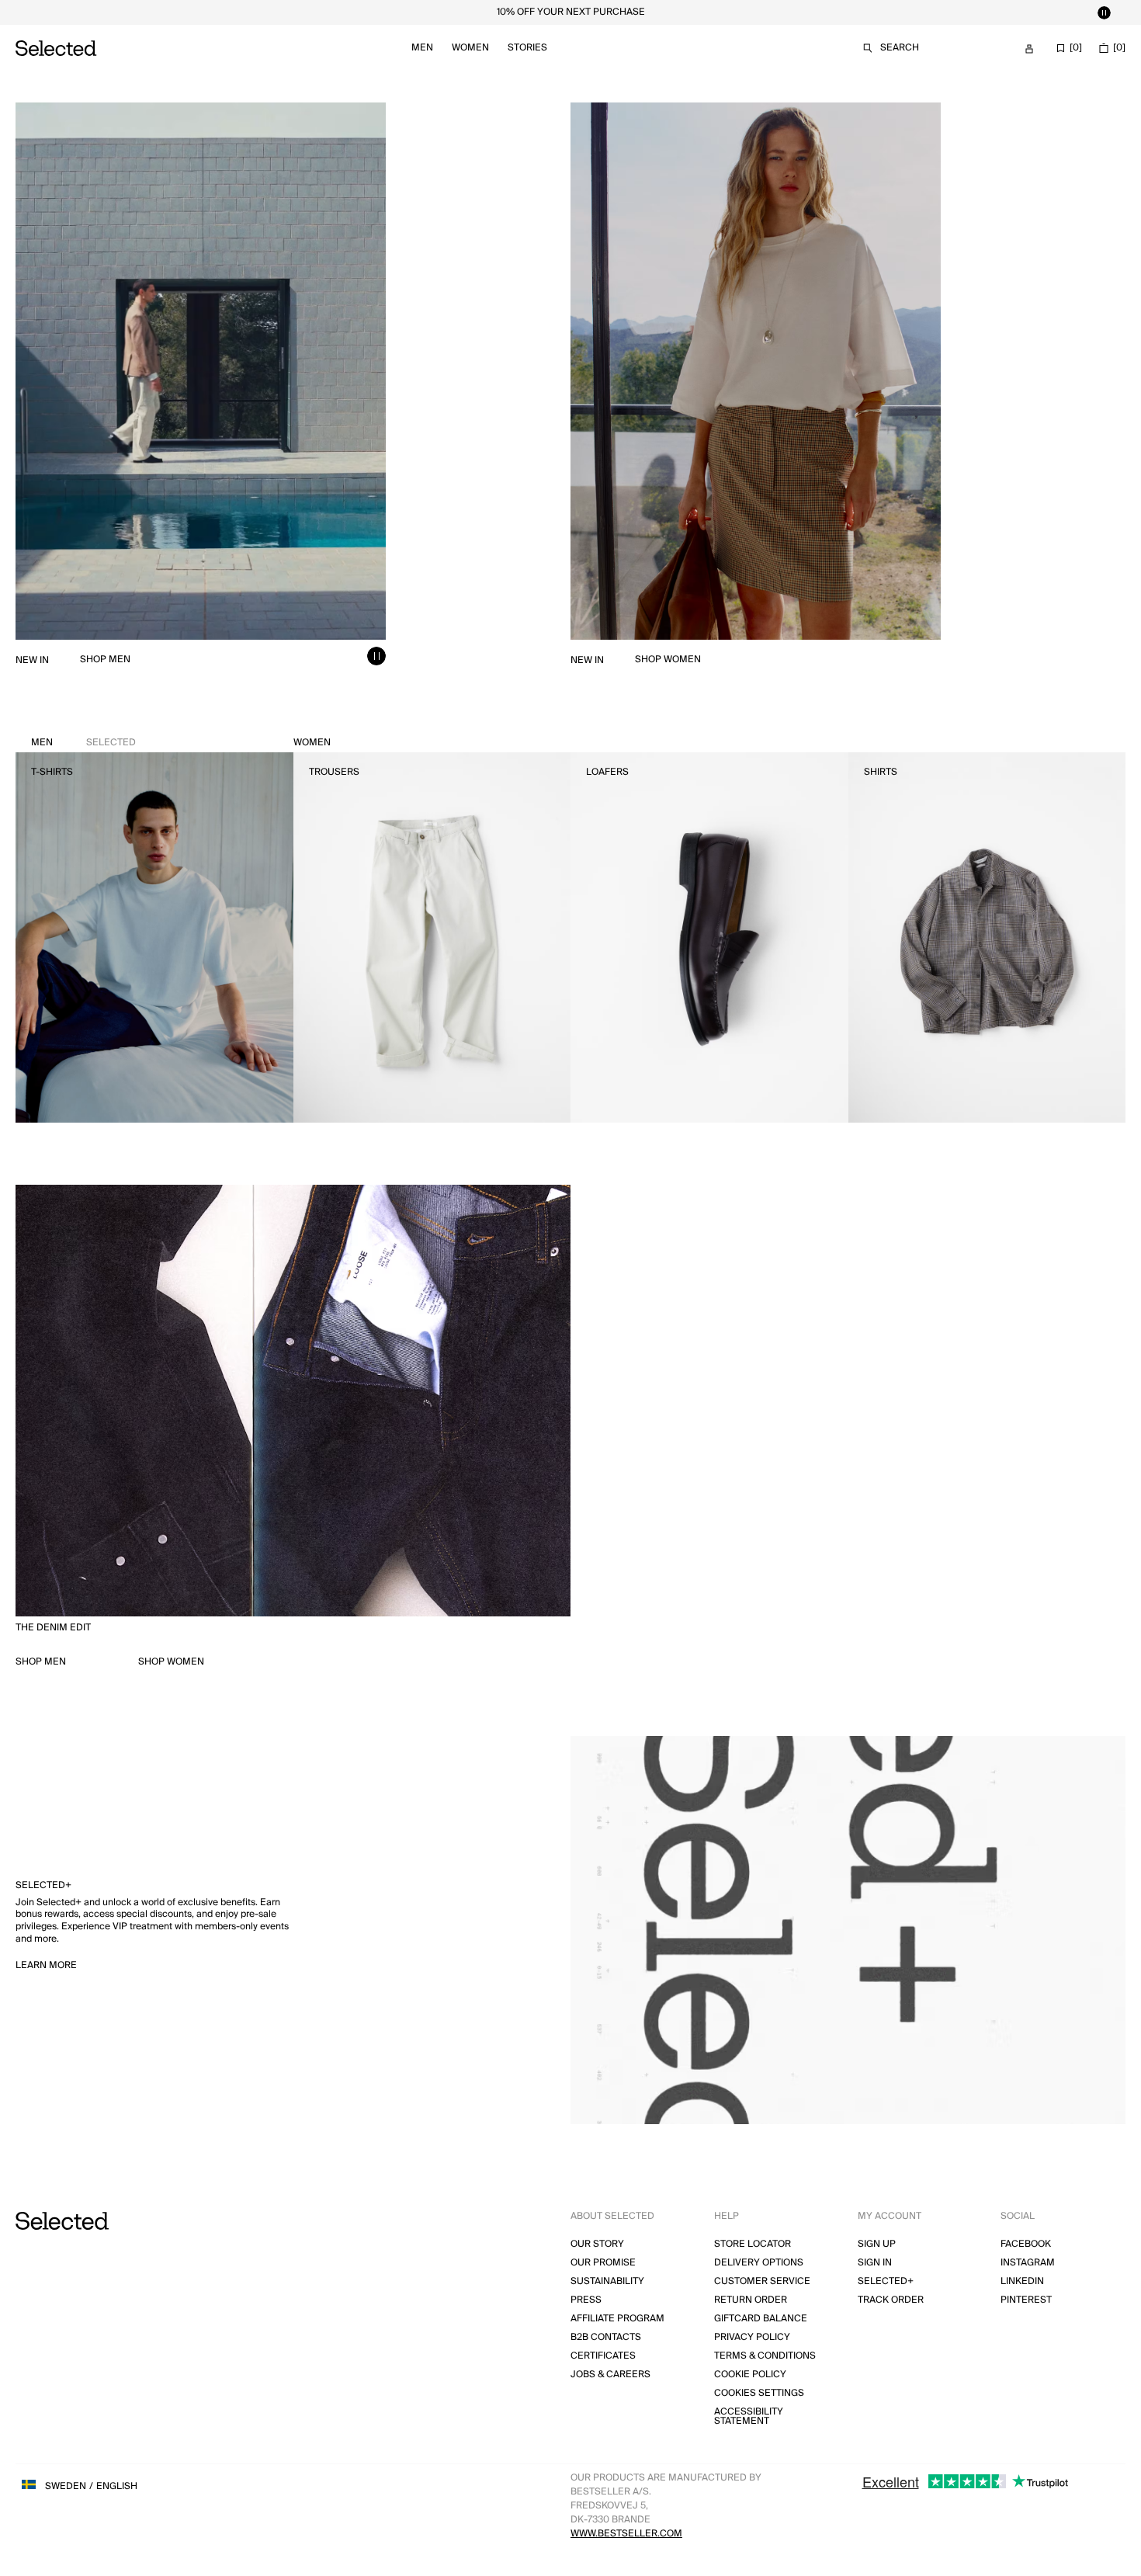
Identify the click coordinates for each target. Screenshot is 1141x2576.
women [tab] (312, 743)
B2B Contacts (606, 2337)
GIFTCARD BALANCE (761, 2319)
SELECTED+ (886, 2281)
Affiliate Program (617, 2319)
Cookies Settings (759, 2393)
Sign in (875, 2263)
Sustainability (607, 2281)
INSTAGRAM (1028, 2263)
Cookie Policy (750, 2375)
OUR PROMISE (603, 2263)
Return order (751, 2300)
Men (422, 48)
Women (470, 48)
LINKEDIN (1022, 2281)
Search (900, 48)
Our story (597, 2244)
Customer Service (762, 2281)
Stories (527, 48)
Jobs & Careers (610, 2375)
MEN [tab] (83, 743)
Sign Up (877, 2244)
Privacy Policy (752, 2337)
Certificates (603, 2356)
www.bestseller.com (626, 2534)
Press (586, 2300)
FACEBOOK (1026, 2244)
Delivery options (759, 2263)
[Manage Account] (1029, 49)
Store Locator (753, 2244)
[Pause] (1104, 12)
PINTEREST (1026, 2300)
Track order (891, 2300)
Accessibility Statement (749, 2416)
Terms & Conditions (765, 2356)
